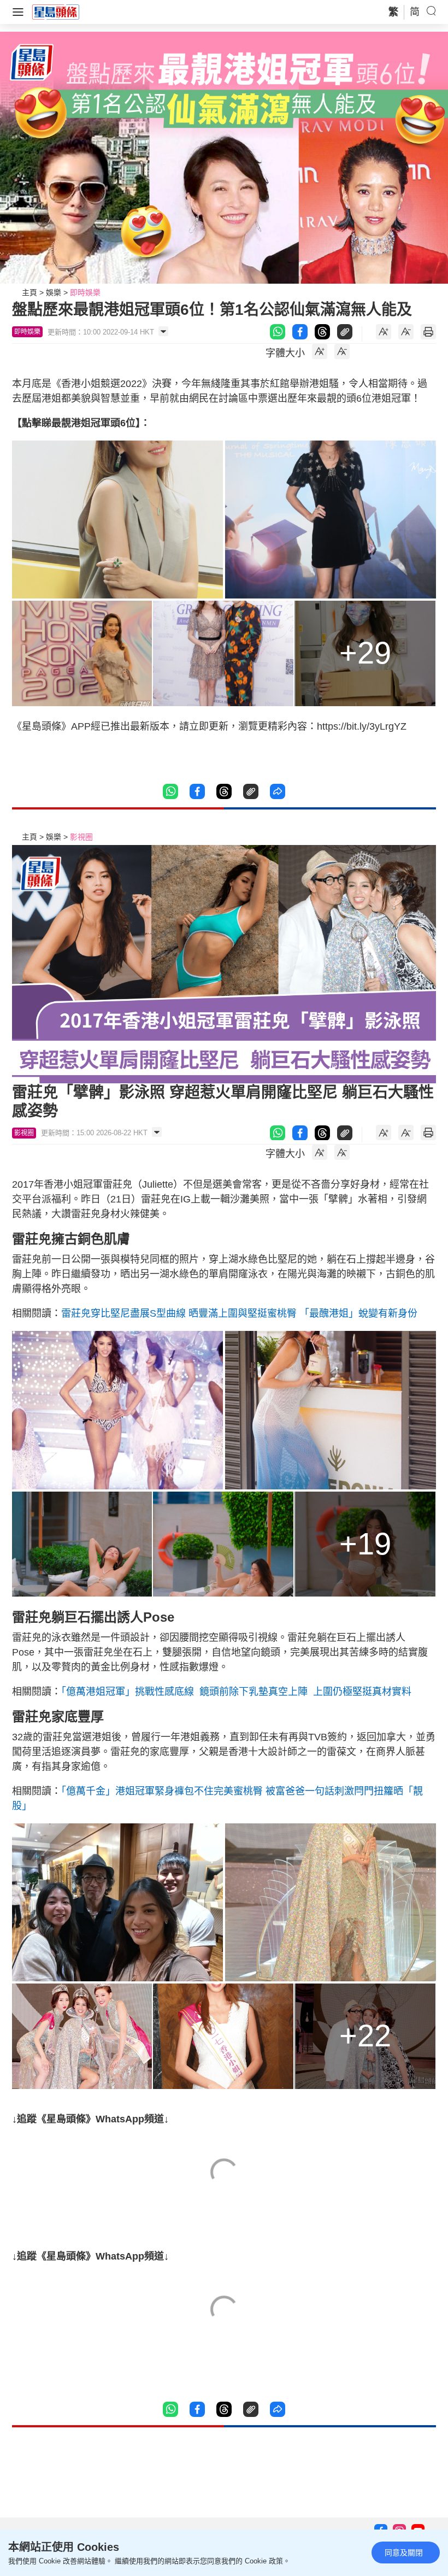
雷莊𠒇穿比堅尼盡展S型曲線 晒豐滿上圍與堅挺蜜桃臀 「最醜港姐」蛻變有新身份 (239, 1313)
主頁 (30, 292)
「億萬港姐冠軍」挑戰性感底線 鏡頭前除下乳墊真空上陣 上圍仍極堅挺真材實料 (236, 1692)
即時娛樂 (85, 292)
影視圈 (81, 837)
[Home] (56, 11)
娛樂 (54, 292)
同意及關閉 (404, 2552)
